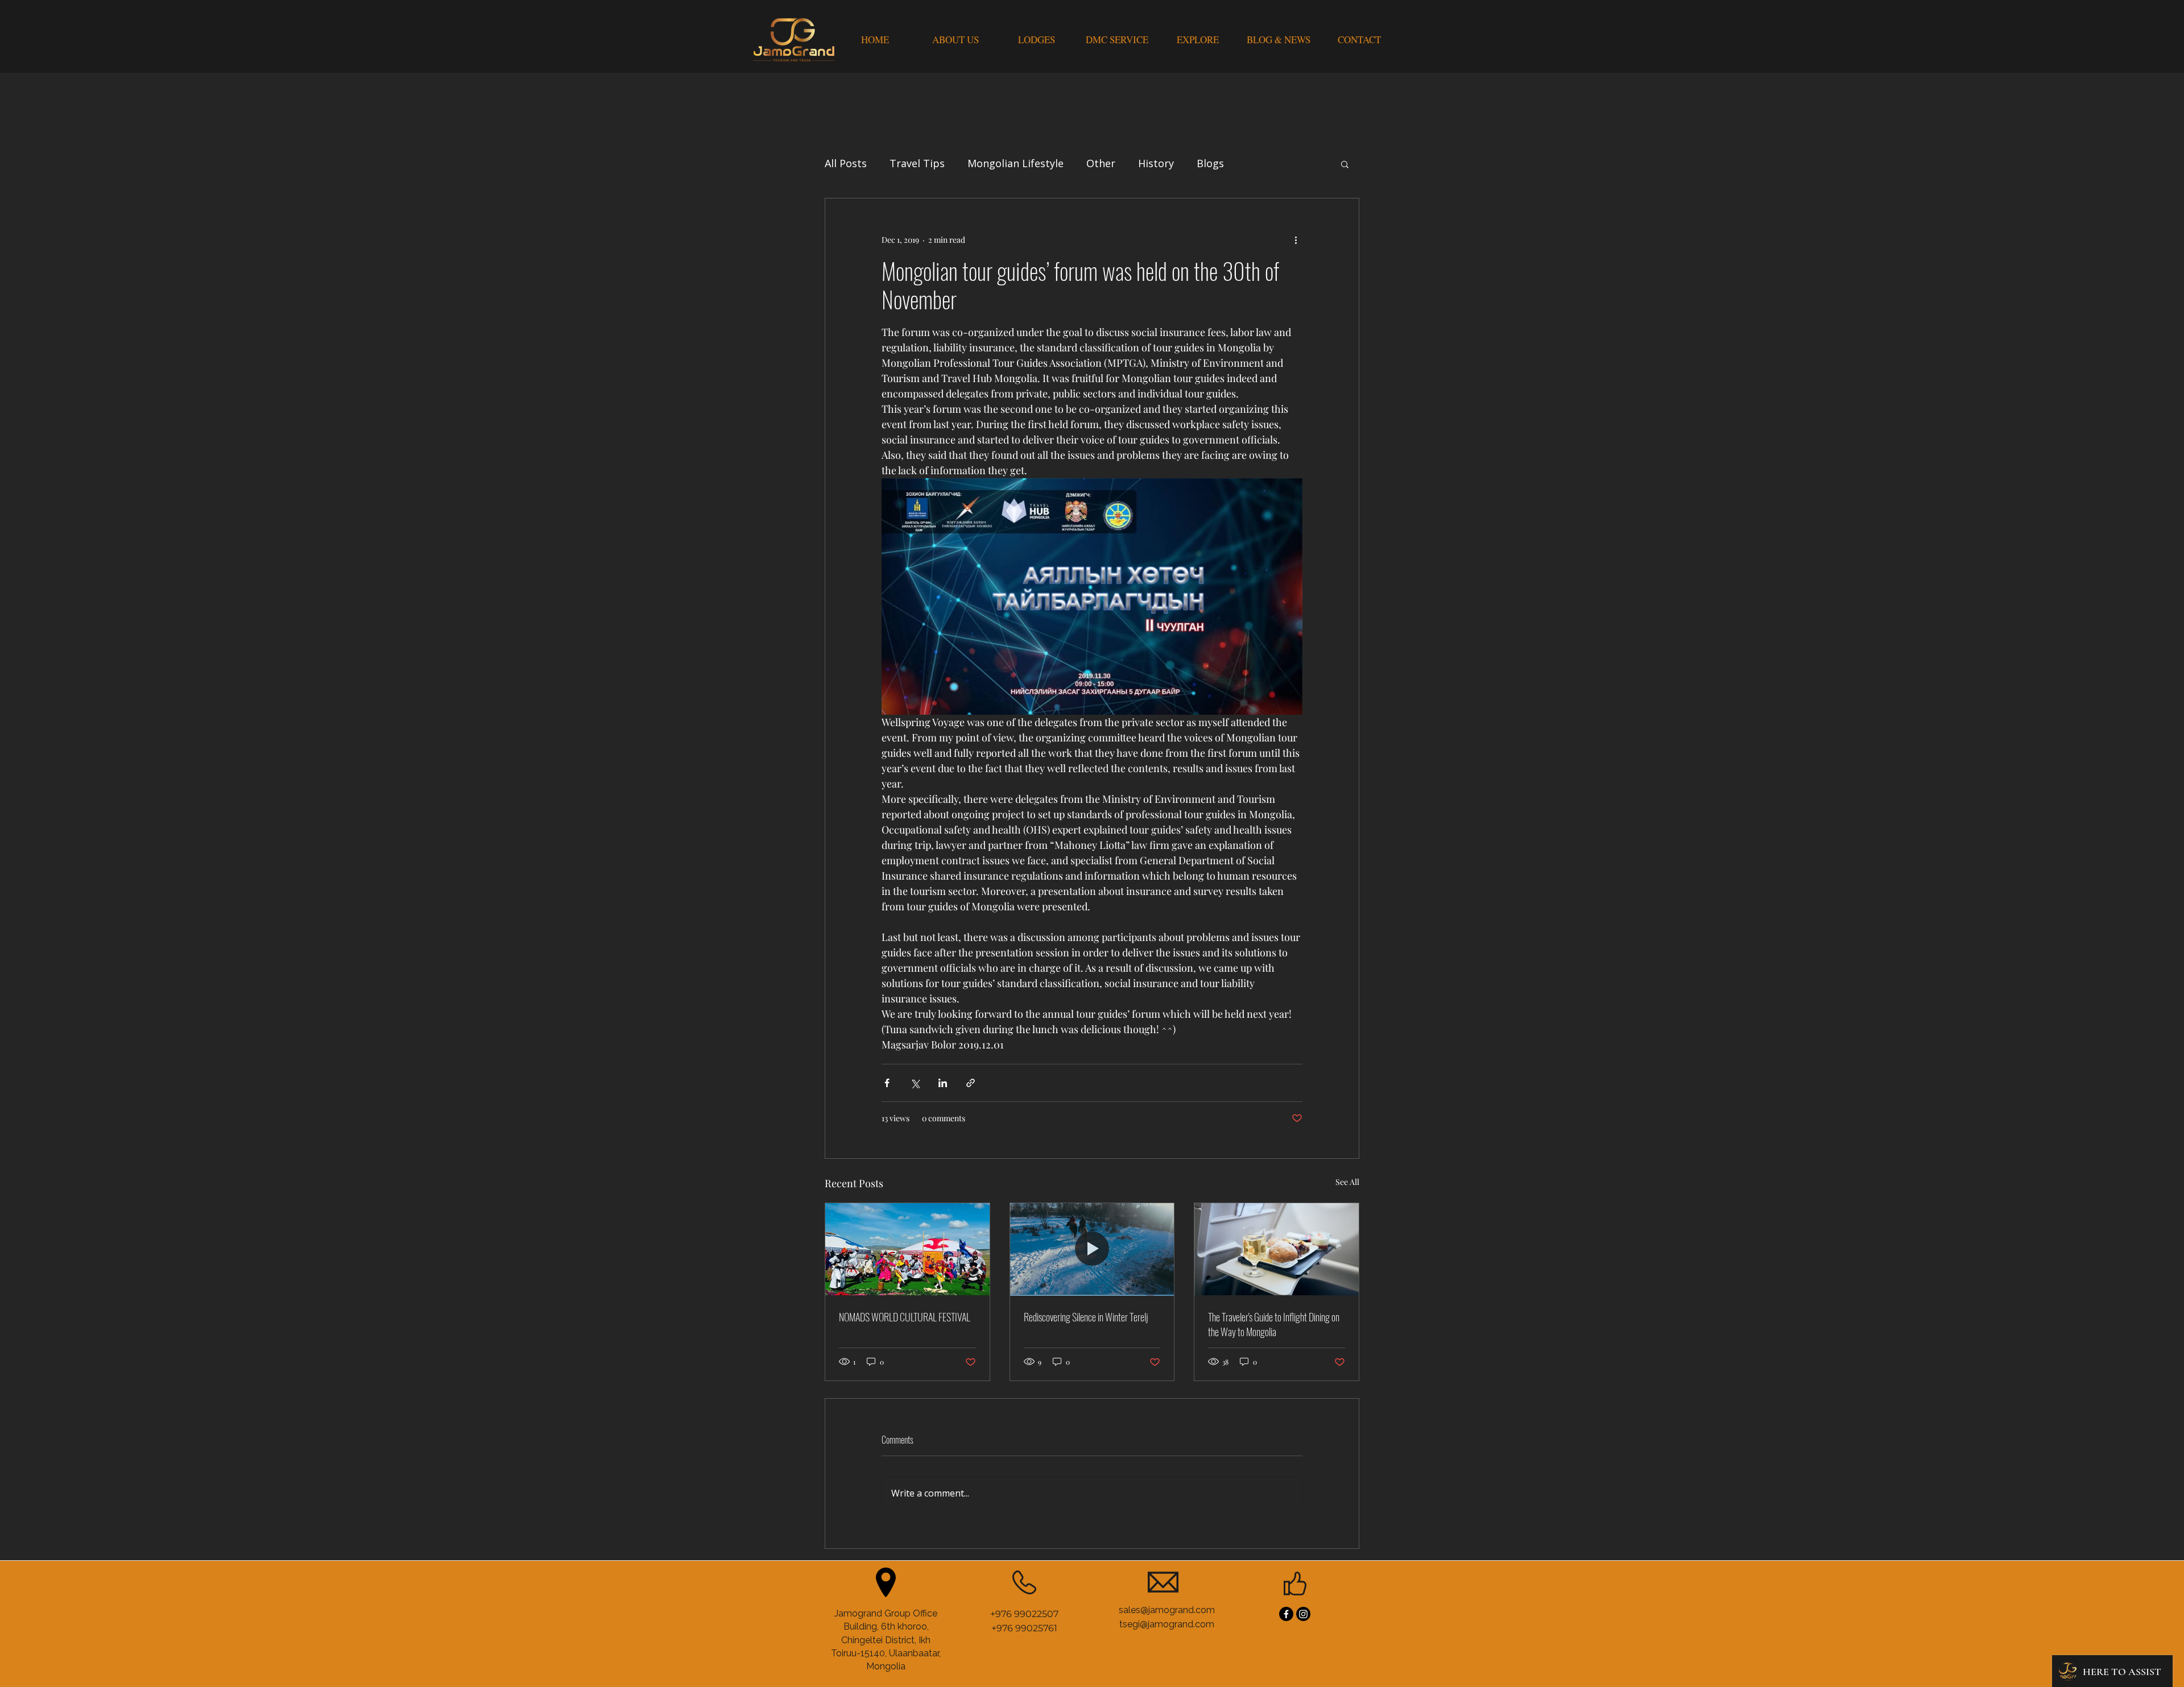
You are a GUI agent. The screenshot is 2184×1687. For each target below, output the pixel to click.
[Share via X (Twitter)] (915, 1083)
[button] (1345, 164)
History (1156, 163)
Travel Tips (917, 163)
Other (1101, 163)
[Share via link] (971, 1083)
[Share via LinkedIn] (943, 1083)
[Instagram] (1303, 1614)
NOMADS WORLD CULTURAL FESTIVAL (905, 1317)
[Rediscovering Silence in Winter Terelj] (1092, 1249)
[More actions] (1296, 239)
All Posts (846, 163)
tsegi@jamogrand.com (1167, 1624)
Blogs (1210, 163)
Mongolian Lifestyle (1016, 163)
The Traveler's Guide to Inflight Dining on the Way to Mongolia (1274, 1324)
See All (1347, 1182)
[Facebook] (1286, 1614)
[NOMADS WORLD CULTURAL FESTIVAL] (907, 1249)
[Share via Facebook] (887, 1083)
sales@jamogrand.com (1167, 1610)
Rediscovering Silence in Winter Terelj (1086, 1317)
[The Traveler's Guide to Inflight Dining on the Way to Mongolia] (1277, 1249)
